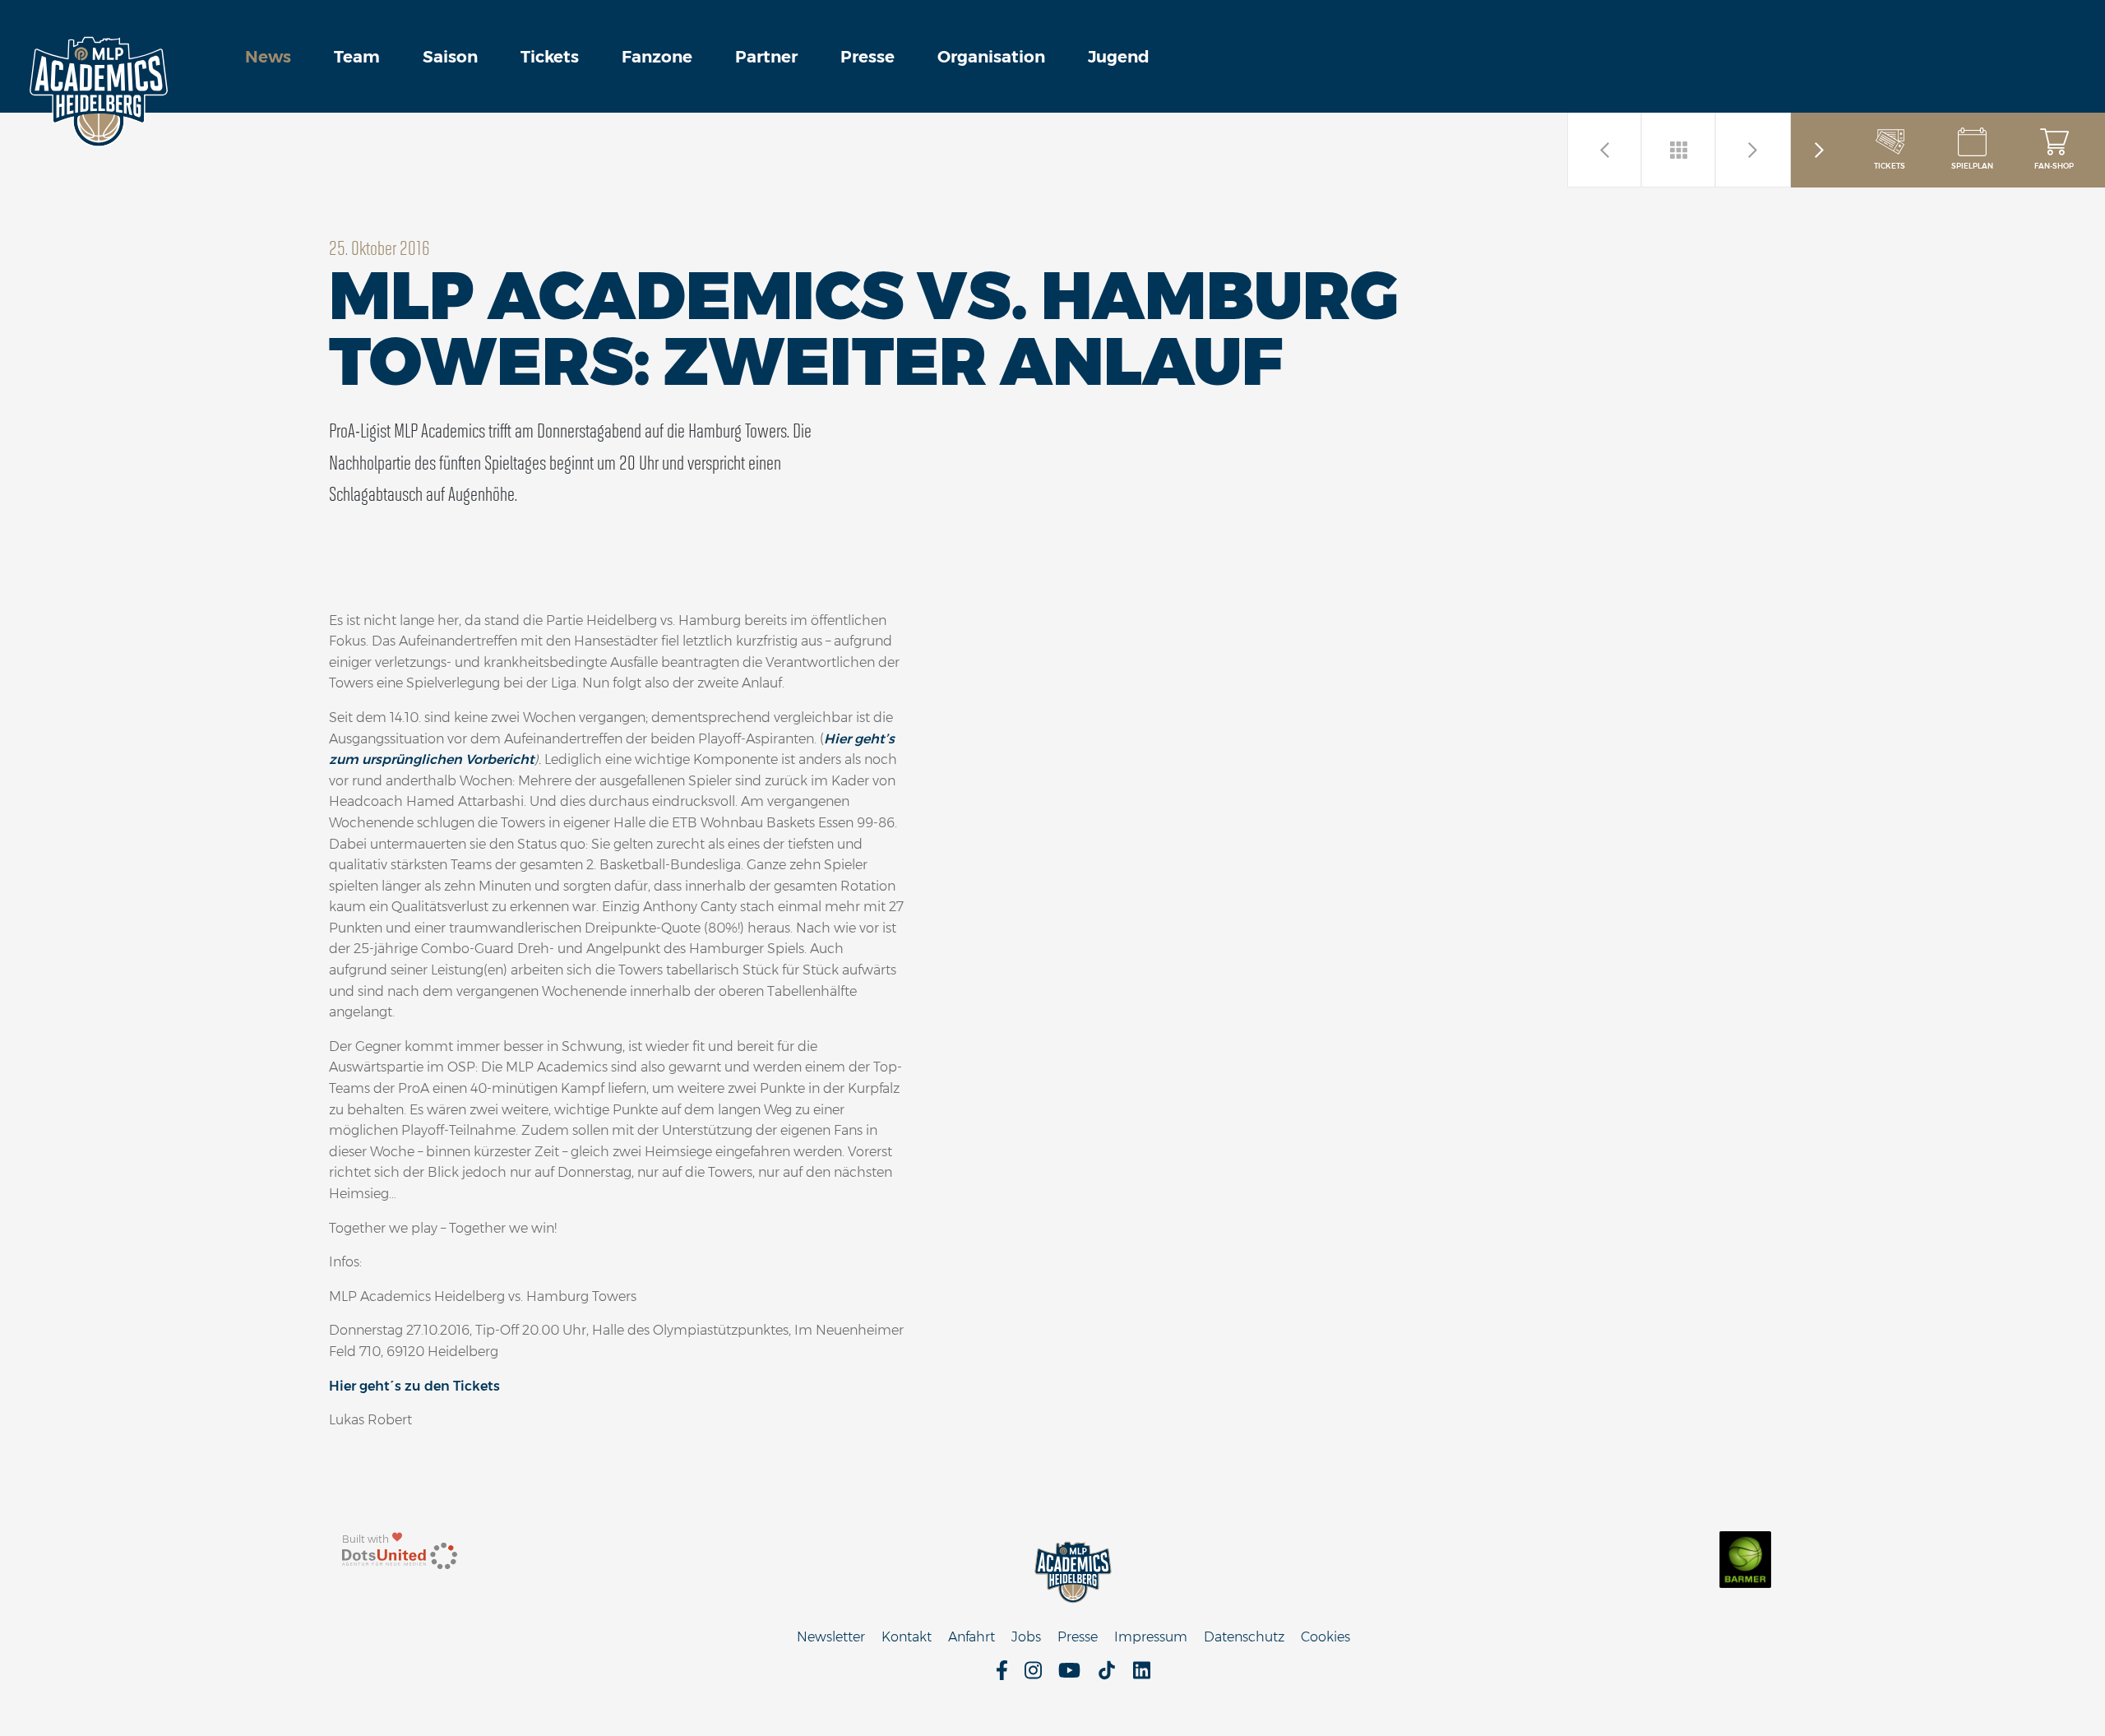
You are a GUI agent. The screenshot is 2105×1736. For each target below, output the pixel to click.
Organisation (991, 57)
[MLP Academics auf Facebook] (1002, 1676)
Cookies (1325, 1637)
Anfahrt (972, 1637)
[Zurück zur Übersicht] (1679, 150)
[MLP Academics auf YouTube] (1069, 1676)
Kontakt (907, 1637)
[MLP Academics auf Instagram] (1033, 1676)
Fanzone (657, 57)
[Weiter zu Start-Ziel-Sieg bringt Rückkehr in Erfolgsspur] (1753, 150)
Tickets (550, 57)
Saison (450, 57)
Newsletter (831, 1637)
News (268, 57)
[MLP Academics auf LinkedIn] (1142, 1676)
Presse (867, 57)
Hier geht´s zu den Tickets (414, 1386)
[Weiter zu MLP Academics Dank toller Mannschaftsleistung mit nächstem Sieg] (1605, 150)
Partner (766, 57)
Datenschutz (1244, 1637)
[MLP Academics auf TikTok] (1107, 1676)
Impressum (1151, 1637)
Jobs (1026, 1637)
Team (357, 57)
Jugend (1119, 57)
